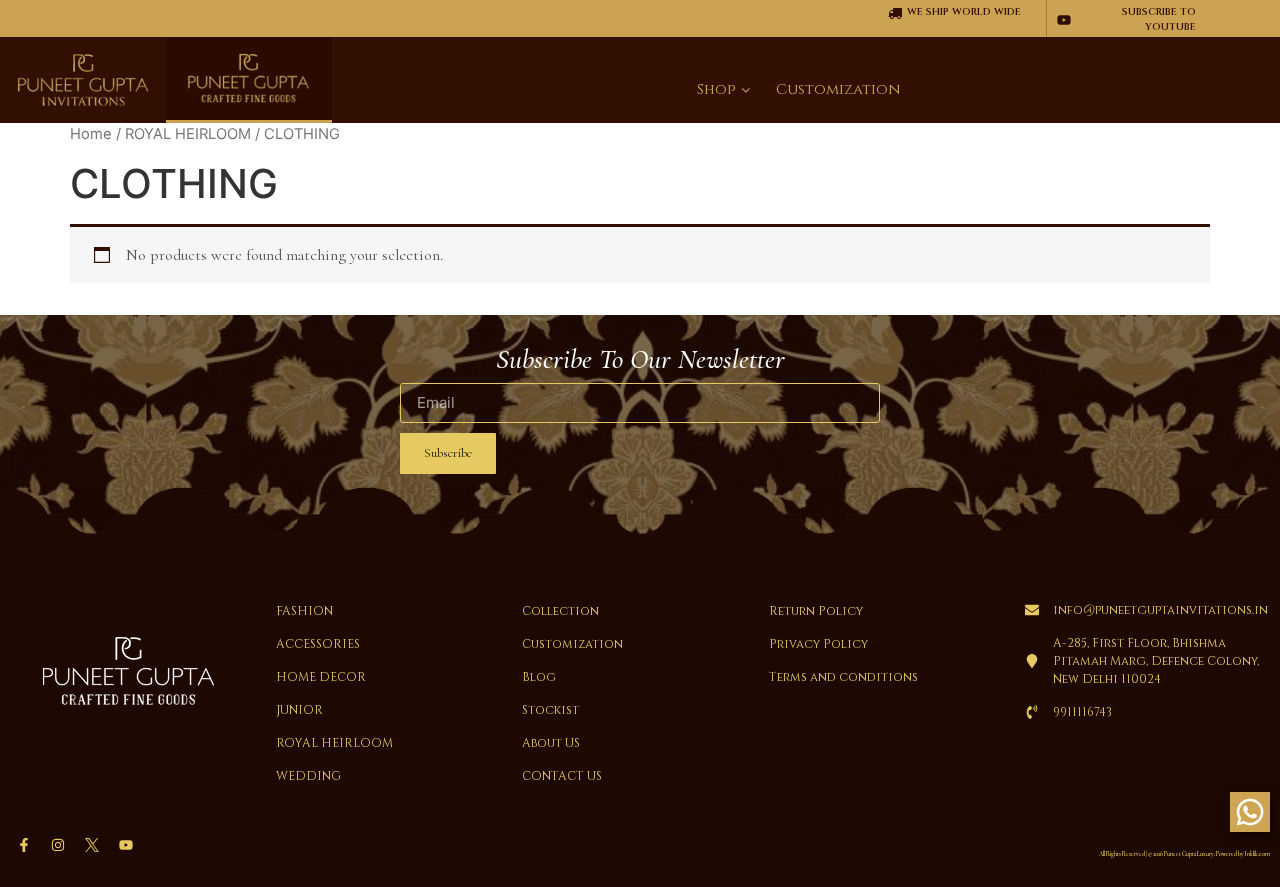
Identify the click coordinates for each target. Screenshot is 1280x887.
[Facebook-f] (24, 845)
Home (91, 134)
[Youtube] (126, 845)
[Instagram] (58, 845)
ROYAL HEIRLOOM (188, 134)
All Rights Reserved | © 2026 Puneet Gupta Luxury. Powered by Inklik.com (1184, 854)
